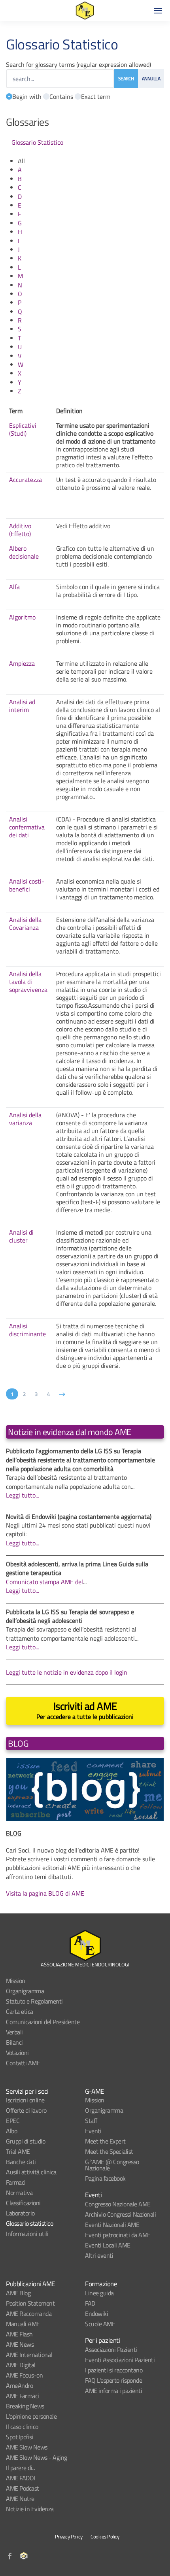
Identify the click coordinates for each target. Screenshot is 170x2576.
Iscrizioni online (25, 2100)
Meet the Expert (105, 2141)
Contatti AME (23, 2063)
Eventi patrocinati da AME (118, 2235)
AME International (29, 2355)
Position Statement (30, 2303)
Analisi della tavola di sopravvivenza (28, 982)
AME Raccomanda (29, 2313)
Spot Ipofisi (20, 2437)
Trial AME (18, 2151)
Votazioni (17, 2053)
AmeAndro (19, 2385)
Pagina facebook (105, 2178)
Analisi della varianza (25, 1119)
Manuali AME (23, 2324)
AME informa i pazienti (113, 2391)
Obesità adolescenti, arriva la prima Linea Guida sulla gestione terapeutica (77, 1568)
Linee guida (99, 2293)
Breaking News (25, 2406)
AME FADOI (21, 2478)
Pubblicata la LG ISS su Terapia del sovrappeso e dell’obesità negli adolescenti (70, 1616)
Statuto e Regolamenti (34, 2001)
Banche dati (21, 2162)
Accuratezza (25, 480)
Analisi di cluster (21, 1236)
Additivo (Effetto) (20, 530)
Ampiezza (22, 663)
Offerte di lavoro (26, 2110)
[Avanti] (62, 1394)
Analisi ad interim (22, 706)
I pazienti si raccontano (114, 2370)
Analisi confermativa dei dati (27, 827)
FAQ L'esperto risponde (113, 2380)
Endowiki (96, 2313)
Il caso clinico (22, 2427)
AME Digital (21, 2365)
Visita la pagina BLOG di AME (45, 1893)
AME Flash (19, 2334)
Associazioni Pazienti (111, 2349)
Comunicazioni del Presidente (43, 2022)
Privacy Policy (69, 2536)
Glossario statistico (29, 2223)
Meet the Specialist (109, 2151)
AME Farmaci (23, 2396)
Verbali (14, 2032)
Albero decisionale (24, 552)
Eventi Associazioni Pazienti (120, 2360)
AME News (20, 2344)
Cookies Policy (105, 2536)
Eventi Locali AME (108, 2245)
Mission (16, 1981)
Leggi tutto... (23, 1495)
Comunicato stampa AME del (44, 1582)
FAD (90, 2303)
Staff (91, 2121)
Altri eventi (99, 2255)
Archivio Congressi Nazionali (120, 2214)
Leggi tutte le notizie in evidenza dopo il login (67, 1672)
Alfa (14, 587)
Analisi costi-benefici (27, 885)
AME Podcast (23, 2488)
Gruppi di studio (25, 2141)
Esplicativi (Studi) (23, 429)
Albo (11, 2131)
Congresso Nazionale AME (118, 2204)
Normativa (19, 2193)
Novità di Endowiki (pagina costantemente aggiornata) (79, 1517)
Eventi (93, 2131)
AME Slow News (27, 2447)
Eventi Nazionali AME (112, 2225)
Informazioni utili (27, 2234)
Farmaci (16, 2182)
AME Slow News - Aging (37, 2457)
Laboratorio (20, 2213)
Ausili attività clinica (31, 2172)
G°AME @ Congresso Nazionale (112, 2165)
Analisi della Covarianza (25, 924)
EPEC (13, 2121)
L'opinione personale (31, 2416)
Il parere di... (21, 2468)
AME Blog (18, 2293)
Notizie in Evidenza (30, 2509)
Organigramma (25, 1991)
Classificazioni (23, 2203)
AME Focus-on (24, 2375)
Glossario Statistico (37, 142)
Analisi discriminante (27, 1330)
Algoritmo (22, 617)
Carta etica (20, 2011)
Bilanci (14, 2042)
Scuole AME (100, 2324)
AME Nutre (20, 2499)
